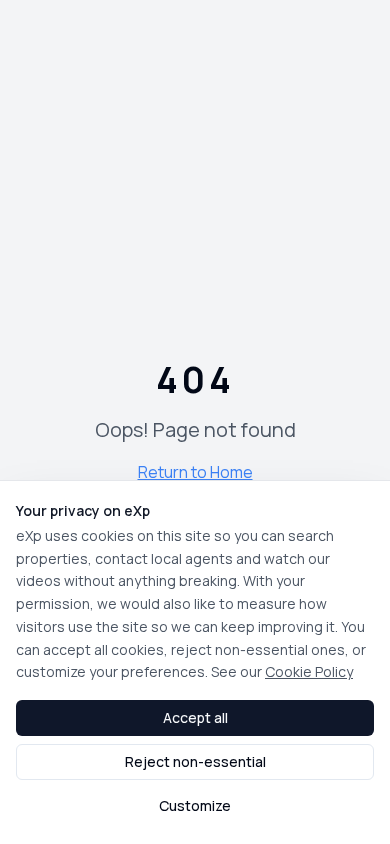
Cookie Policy (309, 671)
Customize (195, 805)
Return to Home (195, 472)
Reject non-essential (195, 761)
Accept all (195, 717)
